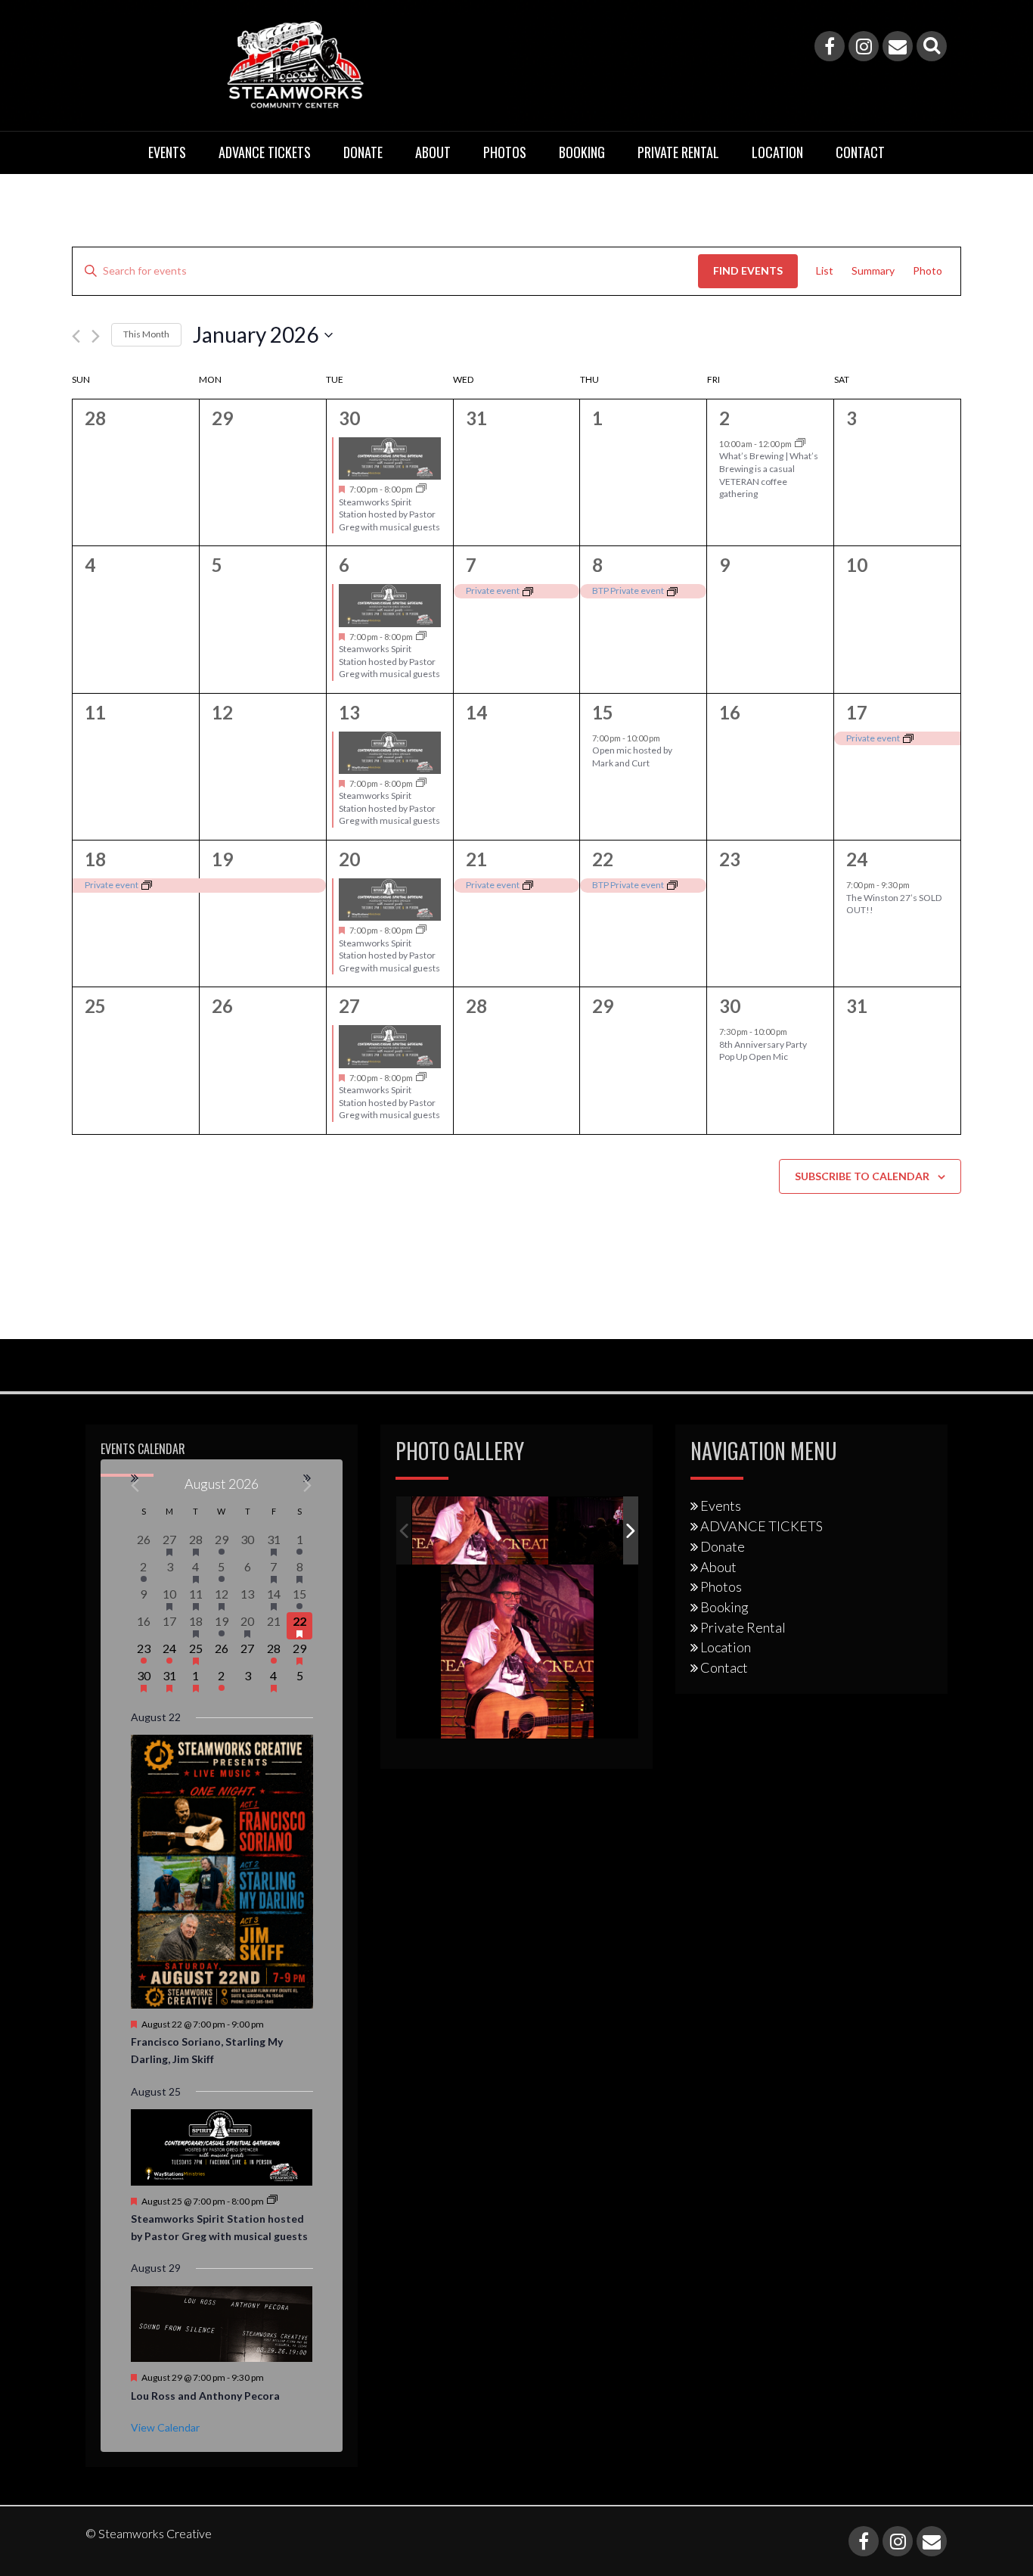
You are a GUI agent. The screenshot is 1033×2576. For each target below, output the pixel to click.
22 (603, 859)
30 (349, 418)
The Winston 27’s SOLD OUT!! (894, 904)
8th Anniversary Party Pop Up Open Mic (763, 1051)
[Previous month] (76, 336)
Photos (505, 152)
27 (349, 1006)
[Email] (898, 46)
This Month (146, 334)
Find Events (748, 270)
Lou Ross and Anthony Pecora (205, 2396)
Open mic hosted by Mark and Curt (632, 757)
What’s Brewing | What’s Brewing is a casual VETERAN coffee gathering (769, 475)
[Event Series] (421, 489)
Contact (860, 152)
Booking (582, 152)
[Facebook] (830, 46)
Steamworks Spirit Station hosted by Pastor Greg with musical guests (389, 514)
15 (603, 712)
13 (349, 712)
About (433, 152)
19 (222, 859)
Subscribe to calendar (862, 1176)
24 (857, 859)
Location (777, 152)
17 (857, 712)
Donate (363, 152)
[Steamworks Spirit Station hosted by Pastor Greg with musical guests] (390, 458)
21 (476, 859)
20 (349, 859)
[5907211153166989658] (480, 1531)
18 (95, 859)
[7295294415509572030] (619, 1531)
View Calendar (165, 2427)
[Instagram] (864, 46)
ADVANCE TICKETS (265, 152)
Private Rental (678, 152)
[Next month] (96, 336)
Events (167, 152)
